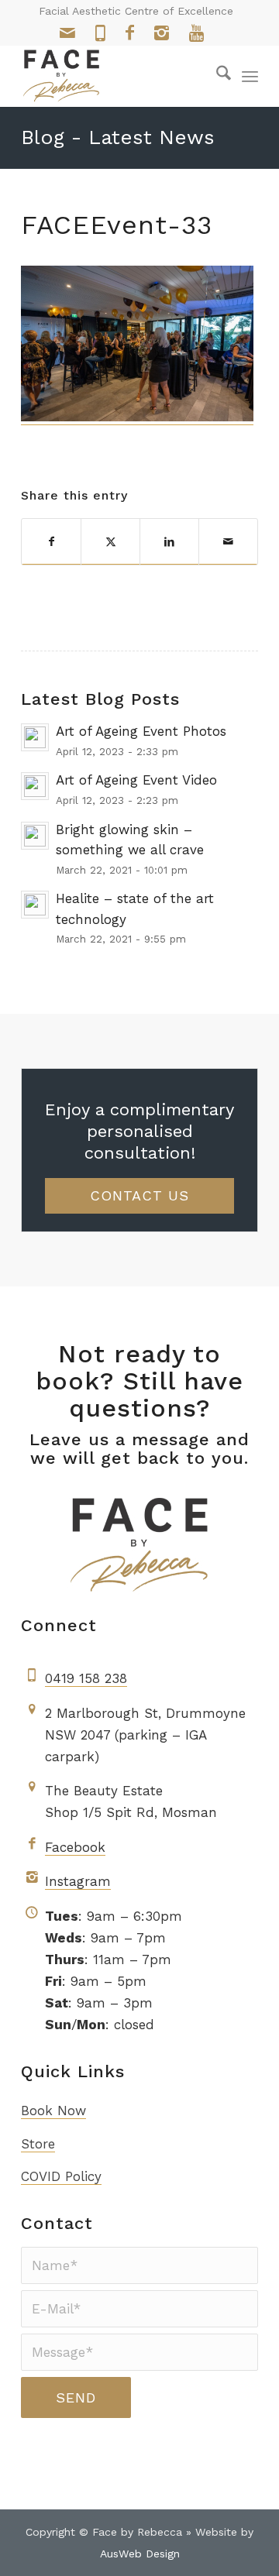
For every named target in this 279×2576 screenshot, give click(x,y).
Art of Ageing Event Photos (141, 731)
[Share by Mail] (228, 542)
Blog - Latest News (118, 137)
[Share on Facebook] (51, 542)
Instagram (78, 1881)
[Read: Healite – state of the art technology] (35, 905)
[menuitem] (216, 76)
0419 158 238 (86, 1678)
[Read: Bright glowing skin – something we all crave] (35, 836)
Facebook (75, 1847)
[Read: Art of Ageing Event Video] (35, 786)
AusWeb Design (140, 2554)
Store (38, 2144)
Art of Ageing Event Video (136, 780)
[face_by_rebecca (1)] (116, 76)
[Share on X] (110, 542)
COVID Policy (61, 2176)
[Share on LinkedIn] (169, 542)
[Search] (216, 76)
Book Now (53, 2111)
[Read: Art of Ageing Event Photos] (35, 737)
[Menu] (250, 76)
